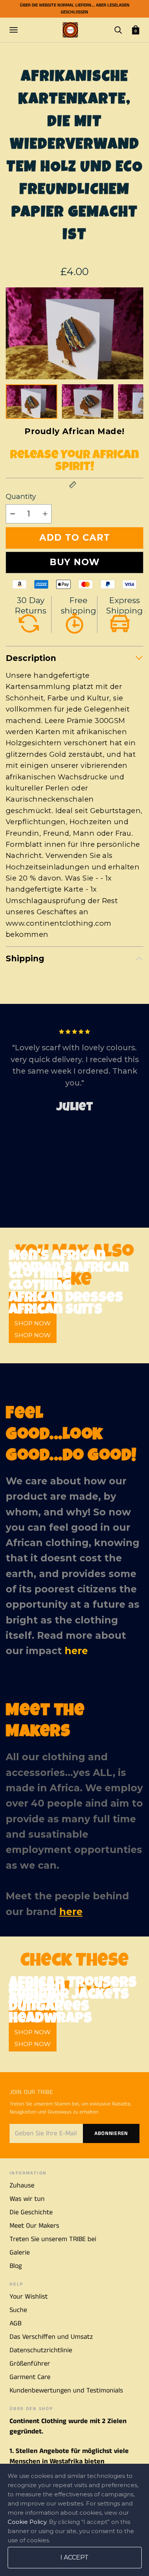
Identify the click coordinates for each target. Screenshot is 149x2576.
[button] (132, 333)
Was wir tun (27, 2199)
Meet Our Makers (34, 2226)
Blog (16, 2266)
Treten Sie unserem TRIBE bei (53, 2239)
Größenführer (30, 2364)
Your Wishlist (29, 2297)
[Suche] (118, 30)
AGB (15, 2323)
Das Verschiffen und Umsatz (51, 2337)
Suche (18, 2310)
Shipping (25, 958)
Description (31, 658)
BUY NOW (75, 562)
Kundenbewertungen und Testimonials (66, 2391)
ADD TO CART (75, 538)
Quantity (21, 496)
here (76, 1651)
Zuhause (22, 2186)
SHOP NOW (33, 1335)
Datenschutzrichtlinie (41, 2350)
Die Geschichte (31, 2212)
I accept (74, 2557)
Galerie (20, 2253)
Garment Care (30, 2377)
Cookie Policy (27, 2522)
